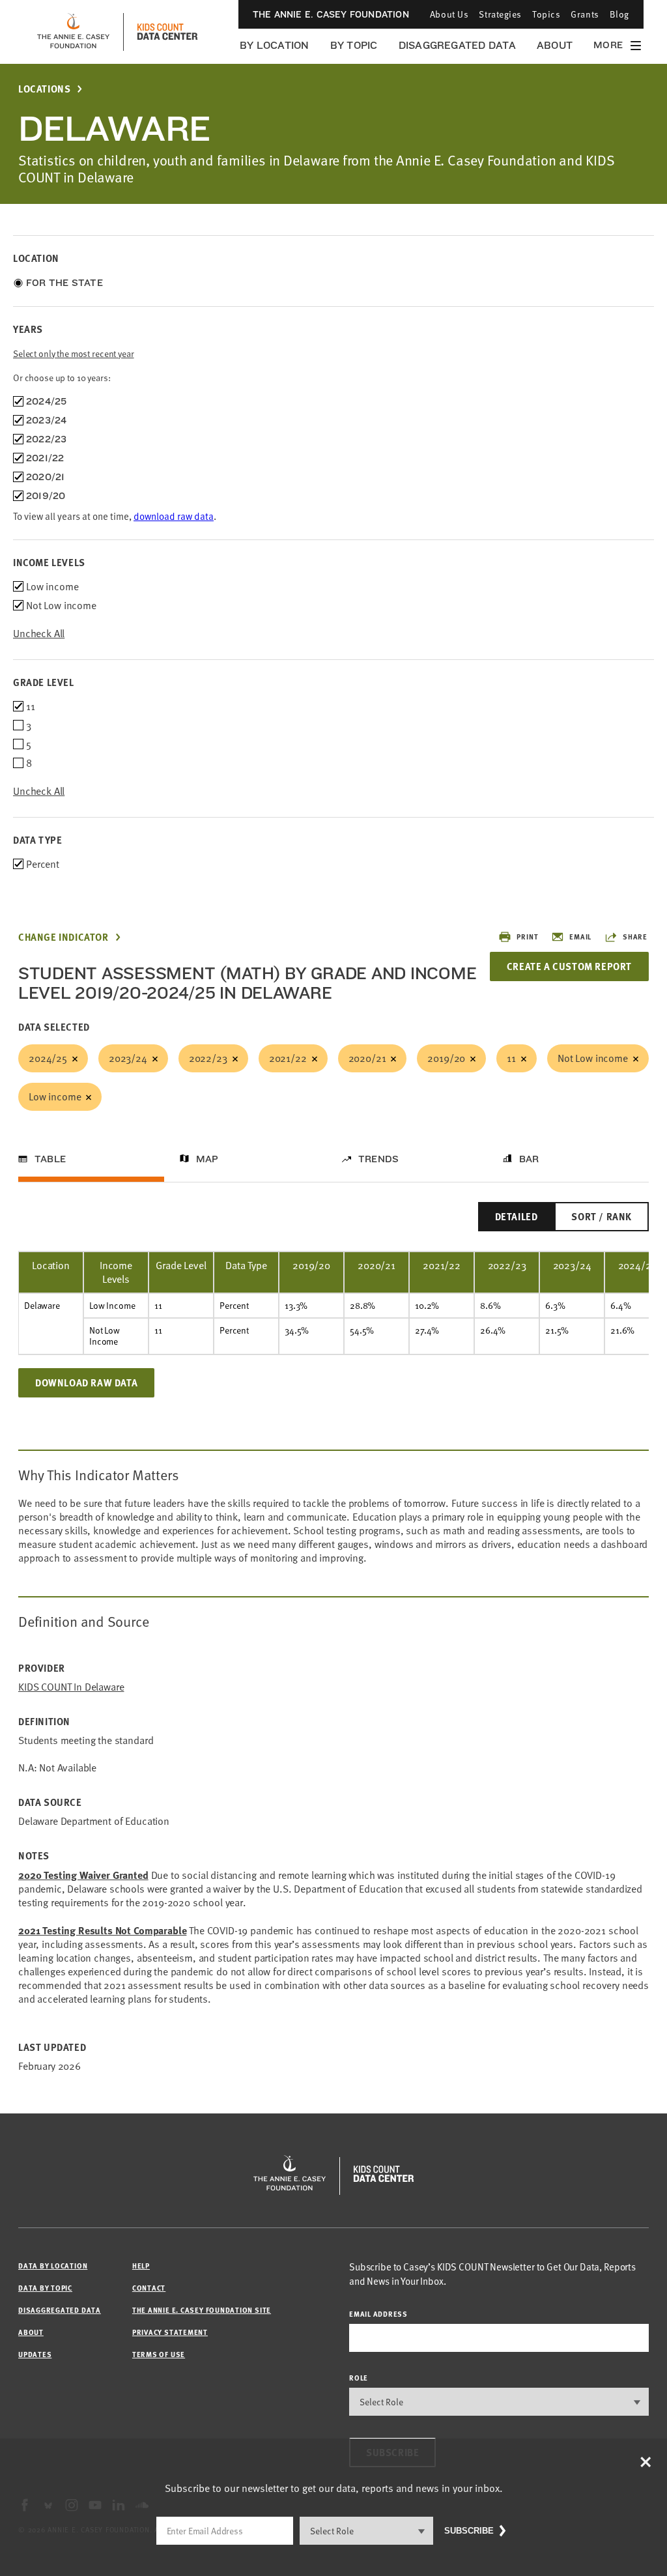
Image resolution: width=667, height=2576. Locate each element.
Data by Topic (45, 2288)
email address (378, 2314)
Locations (44, 89)
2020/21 (367, 1058)
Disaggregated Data (457, 45)
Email (580, 937)
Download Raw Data (86, 1382)
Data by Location (53, 2266)
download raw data (174, 516)
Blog (619, 14)
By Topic (354, 45)
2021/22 (288, 1058)
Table (50, 1159)
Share (635, 937)
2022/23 (208, 1058)
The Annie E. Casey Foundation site (202, 2310)
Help (141, 2266)
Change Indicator (64, 937)
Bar (529, 1159)
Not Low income (593, 1058)
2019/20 (446, 1058)
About (555, 45)
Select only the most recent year (74, 353)
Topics (546, 14)
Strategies (500, 14)
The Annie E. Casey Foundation (331, 14)
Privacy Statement (170, 2332)
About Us (449, 14)
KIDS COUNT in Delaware (71, 1687)
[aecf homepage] (73, 32)
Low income (55, 1096)
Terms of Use (159, 2354)
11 (511, 1058)
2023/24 (128, 1058)
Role (359, 2378)
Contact (149, 2288)
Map (207, 1159)
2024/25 (48, 1058)
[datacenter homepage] (167, 32)
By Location (275, 45)
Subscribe (469, 2531)
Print (527, 937)
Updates (35, 2354)
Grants (585, 14)
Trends (378, 1159)
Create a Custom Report (569, 966)
